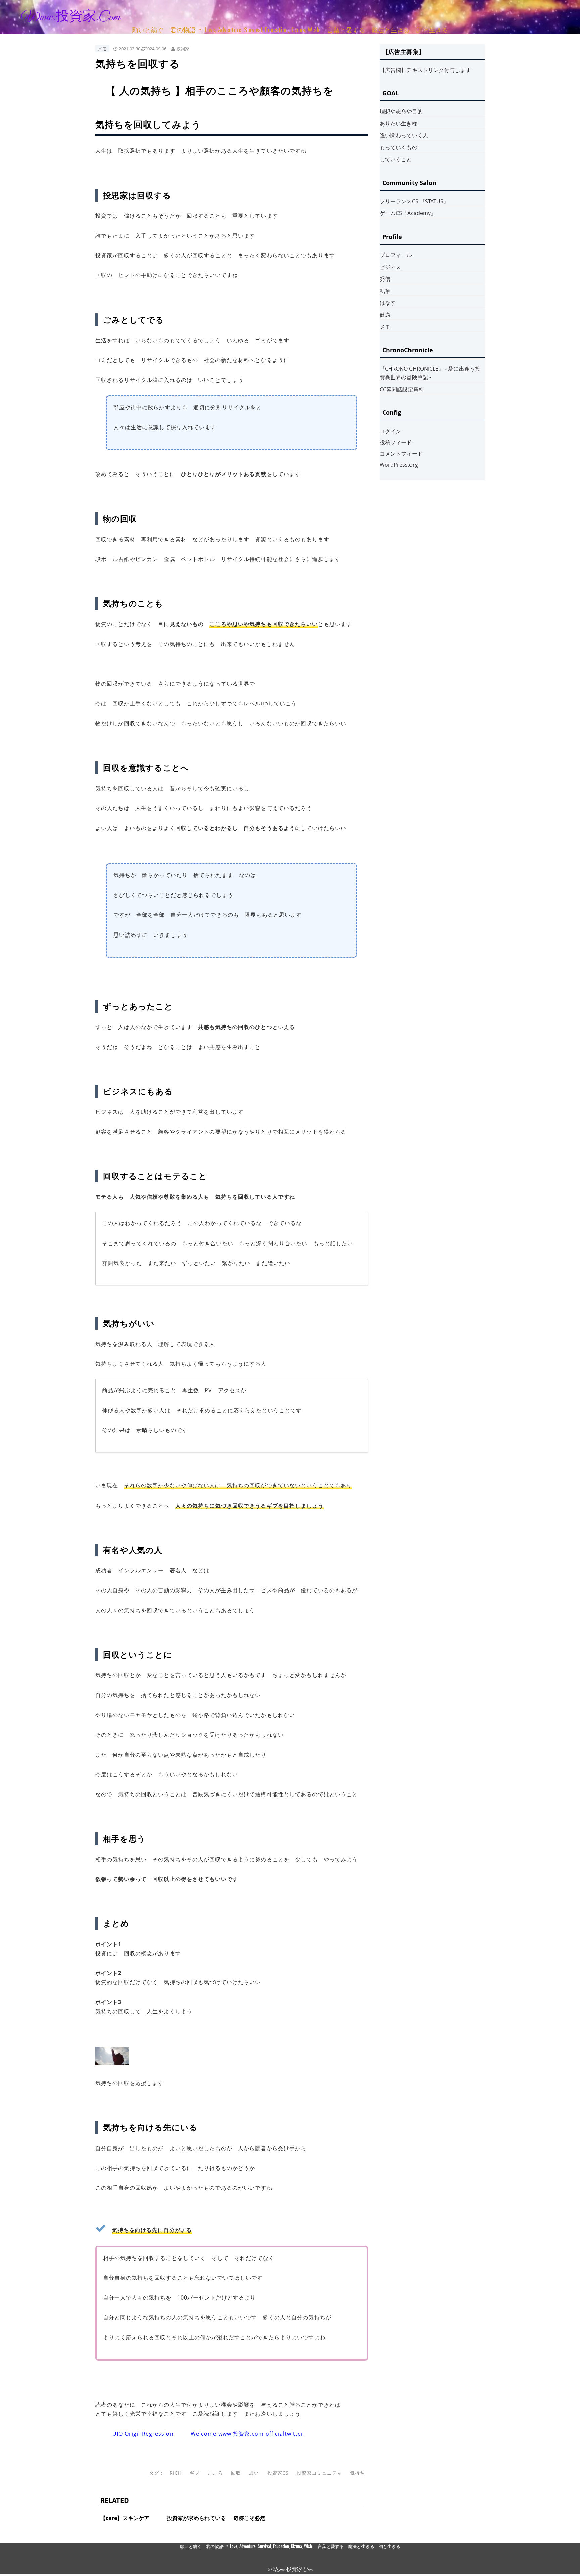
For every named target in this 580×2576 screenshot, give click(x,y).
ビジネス (390, 267)
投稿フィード (396, 442)
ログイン (390, 431)
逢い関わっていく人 (404, 135)
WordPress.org (399, 465)
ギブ (195, 2473)
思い (254, 2473)
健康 (385, 315)
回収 (236, 2473)
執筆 (385, 291)
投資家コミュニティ (319, 2473)
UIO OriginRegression (143, 2434)
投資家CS (278, 2473)
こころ (215, 2473)
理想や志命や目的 (401, 111)
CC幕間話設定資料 (402, 389)
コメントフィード (401, 454)
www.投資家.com (71, 17)
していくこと (396, 159)
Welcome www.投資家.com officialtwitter (247, 2434)
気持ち (358, 2473)
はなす (388, 303)
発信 (385, 279)
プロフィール (396, 255)
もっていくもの (398, 147)
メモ (102, 49)
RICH (176, 2473)
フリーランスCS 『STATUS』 (414, 201)
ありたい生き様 (398, 123)
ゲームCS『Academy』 (408, 213)
